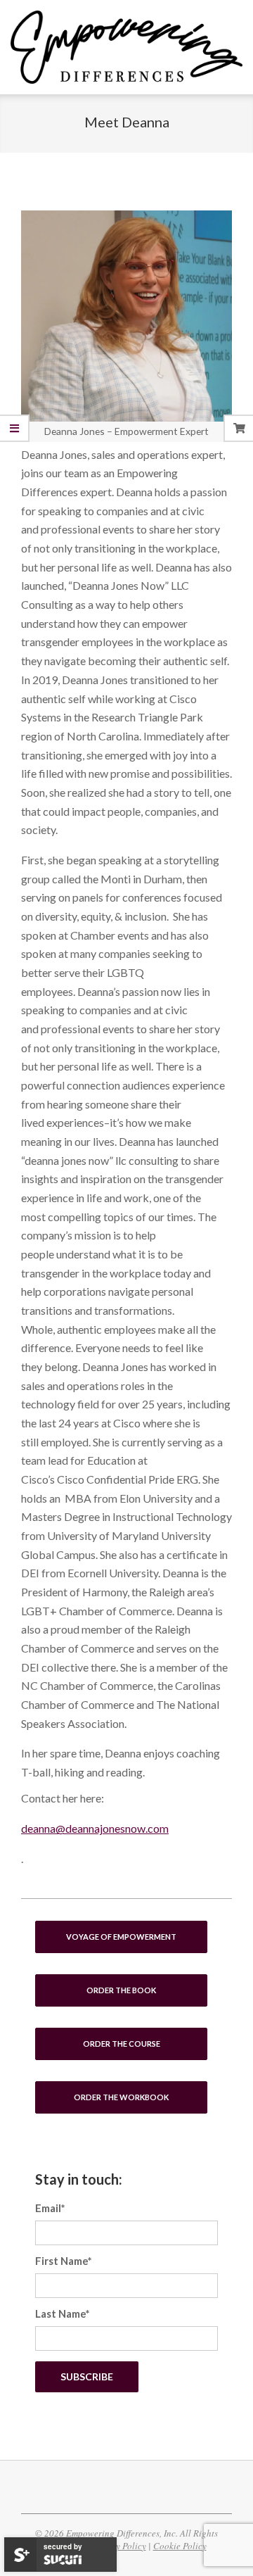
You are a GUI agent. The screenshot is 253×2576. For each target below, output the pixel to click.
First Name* (64, 2261)
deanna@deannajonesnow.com (95, 1828)
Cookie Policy (180, 2546)
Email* (50, 2208)
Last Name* (63, 2313)
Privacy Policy (118, 2546)
